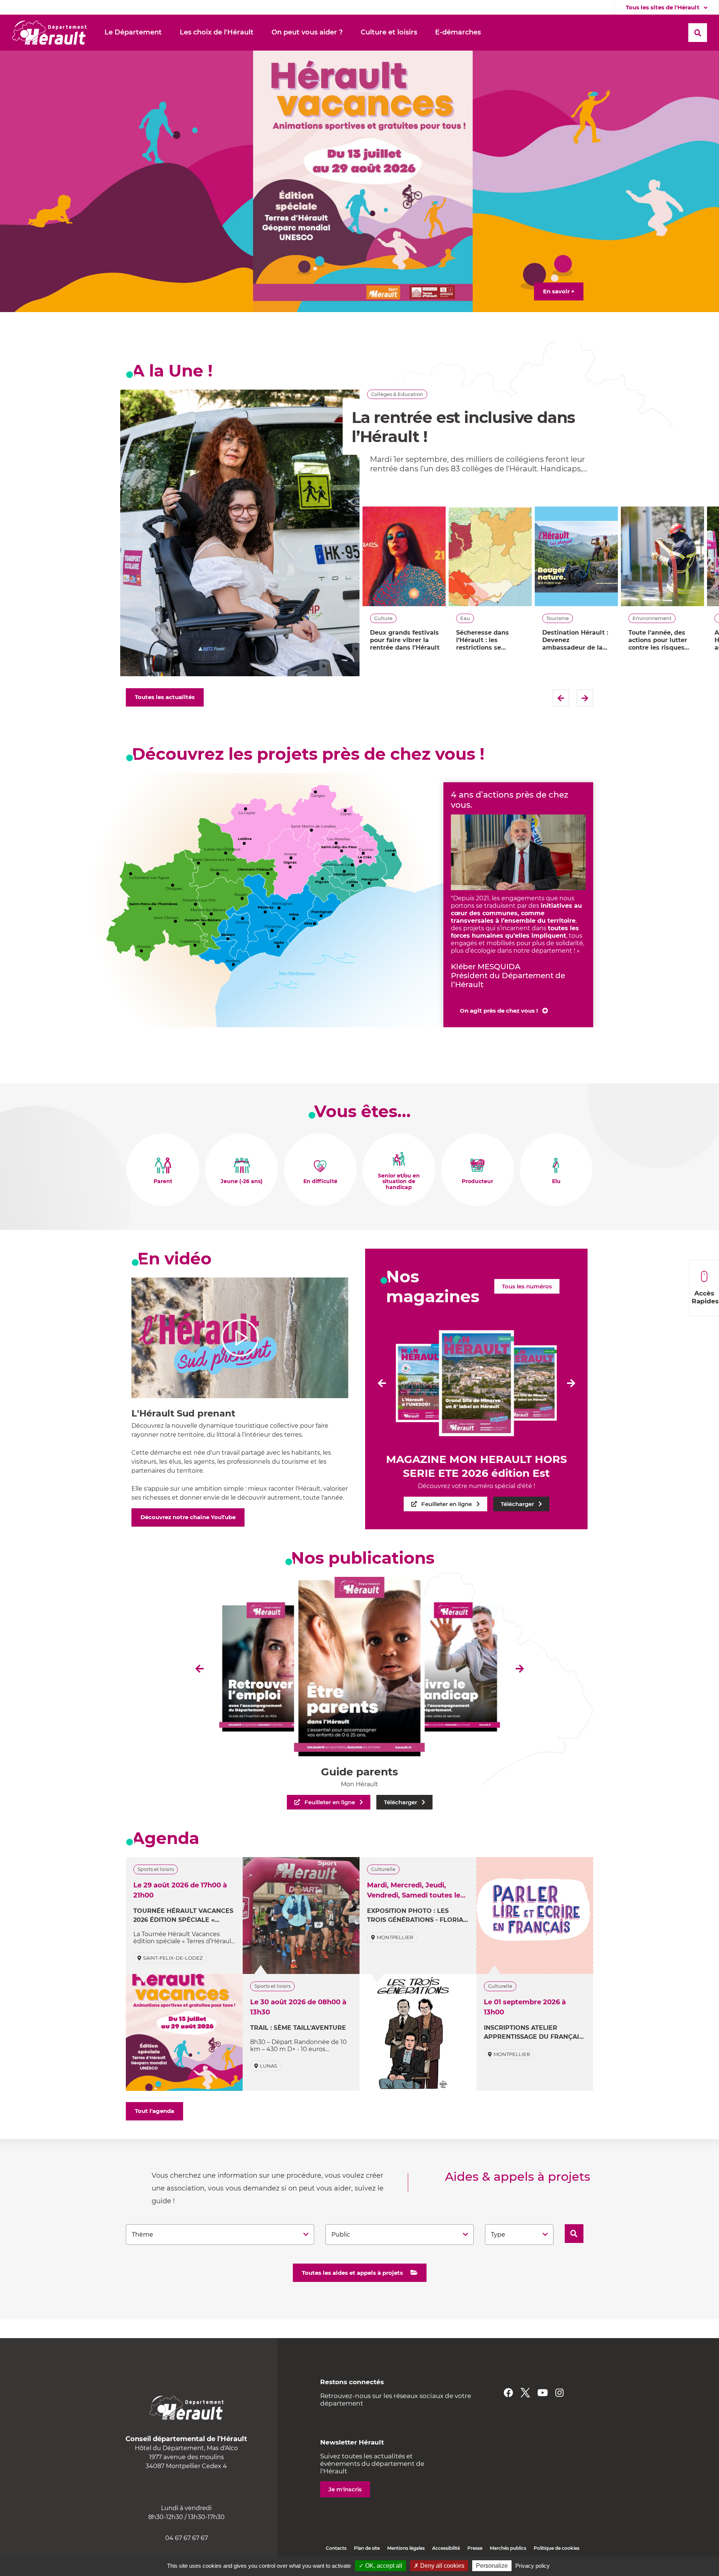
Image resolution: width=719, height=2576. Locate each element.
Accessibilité (446, 2548)
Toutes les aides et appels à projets (352, 2273)
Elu (556, 1182)
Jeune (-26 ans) (242, 1182)
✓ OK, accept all (380, 2566)
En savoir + (559, 291)
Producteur (477, 1182)
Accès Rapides (705, 1297)
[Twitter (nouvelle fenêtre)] (525, 2393)
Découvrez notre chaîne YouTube (188, 1517)
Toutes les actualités (165, 697)
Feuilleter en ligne (447, 1504)
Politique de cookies (556, 2548)
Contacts (336, 2548)
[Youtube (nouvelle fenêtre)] (543, 2393)
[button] (133, 33)
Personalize (492, 2566)
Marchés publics (508, 2548)
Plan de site (367, 2548)
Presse (475, 2548)
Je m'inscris (345, 2489)
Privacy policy (533, 2566)
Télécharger (517, 1504)
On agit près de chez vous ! (499, 1011)
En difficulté (320, 1182)
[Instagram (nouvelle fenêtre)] (559, 2393)
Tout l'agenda (154, 2111)
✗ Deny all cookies (439, 2566)
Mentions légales (406, 2548)
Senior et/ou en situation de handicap (399, 1182)
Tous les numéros (527, 1286)
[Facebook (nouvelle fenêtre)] (508, 2393)
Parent (163, 1182)
